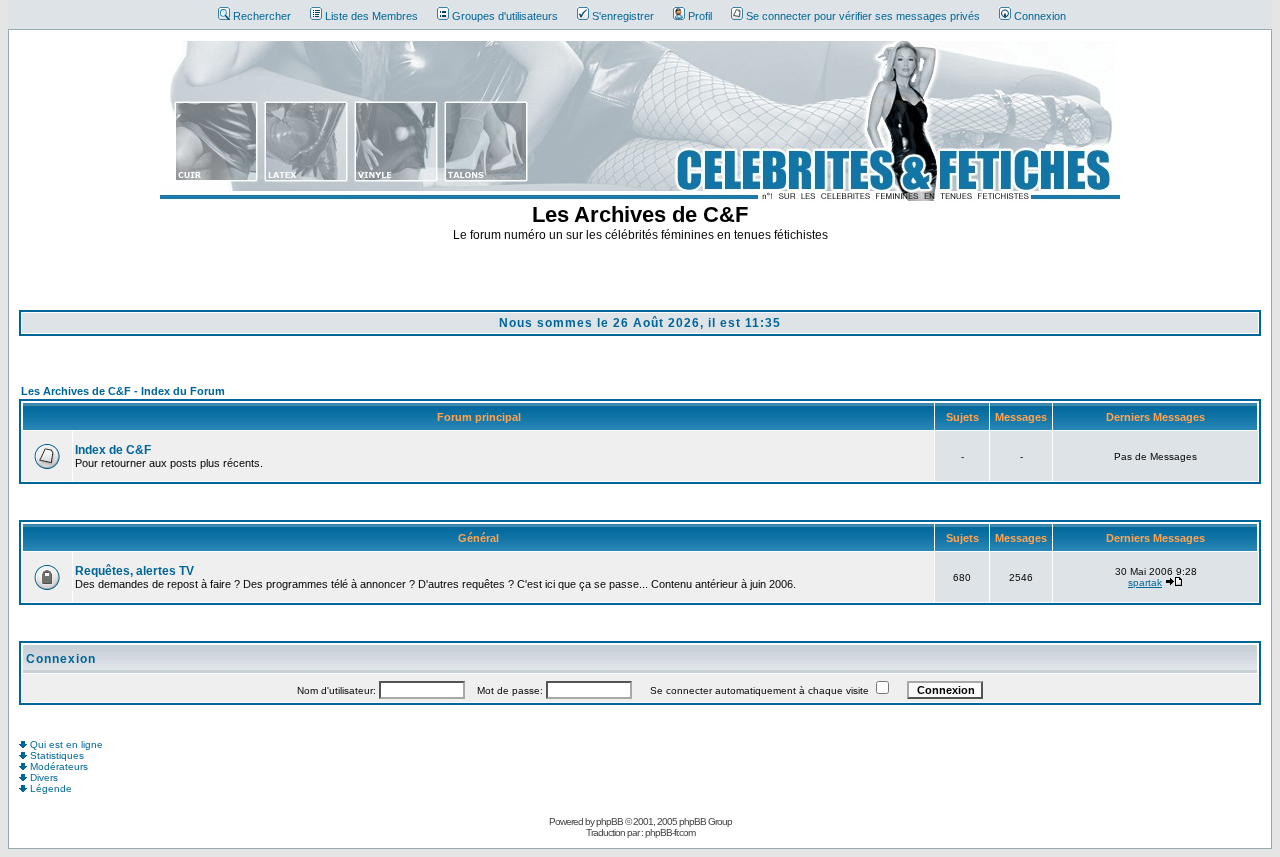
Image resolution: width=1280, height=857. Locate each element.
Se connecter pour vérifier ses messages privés (863, 16)
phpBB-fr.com (670, 832)
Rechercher (262, 16)
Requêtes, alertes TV (134, 571)
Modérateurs (57, 766)
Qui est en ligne (65, 744)
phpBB (609, 821)
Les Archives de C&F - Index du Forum (123, 391)
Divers (42, 777)
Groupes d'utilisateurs (505, 16)
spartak (1145, 582)
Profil (700, 16)
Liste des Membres (371, 16)
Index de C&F (113, 450)
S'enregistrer (623, 16)
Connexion (1040, 16)
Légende (49, 788)
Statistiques (55, 755)
